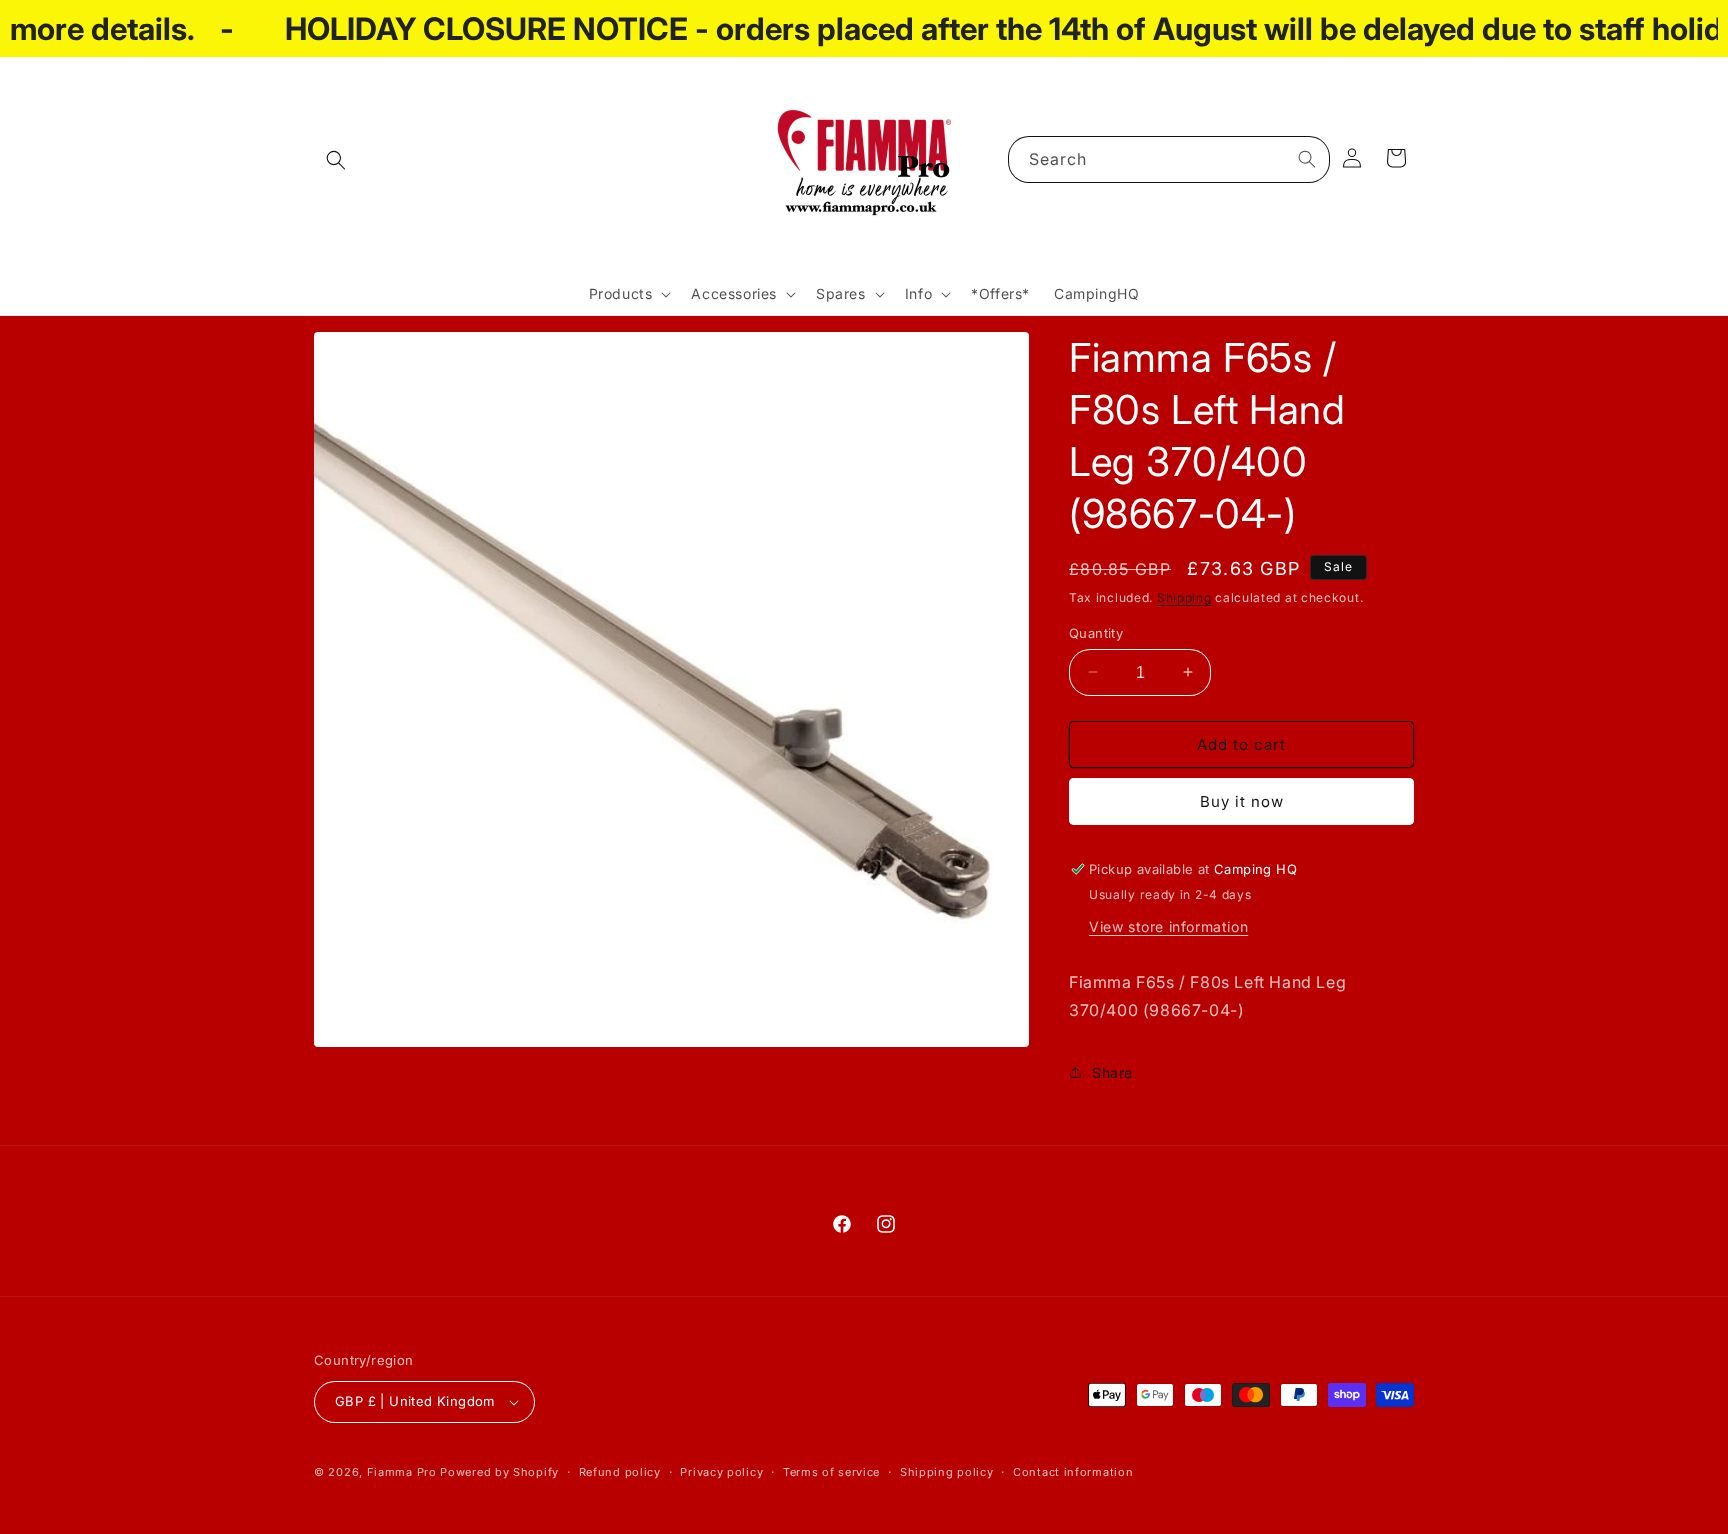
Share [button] (1112, 1072)
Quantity (1096, 632)
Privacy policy (721, 1472)
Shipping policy (947, 1472)
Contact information (1073, 1472)
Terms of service (831, 1472)
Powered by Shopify (499, 1472)
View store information (1168, 926)
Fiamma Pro (402, 1472)
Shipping (1184, 597)
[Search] (1307, 159)
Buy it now (1242, 801)
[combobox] (1169, 159)
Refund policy (620, 1472)
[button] (336, 160)
